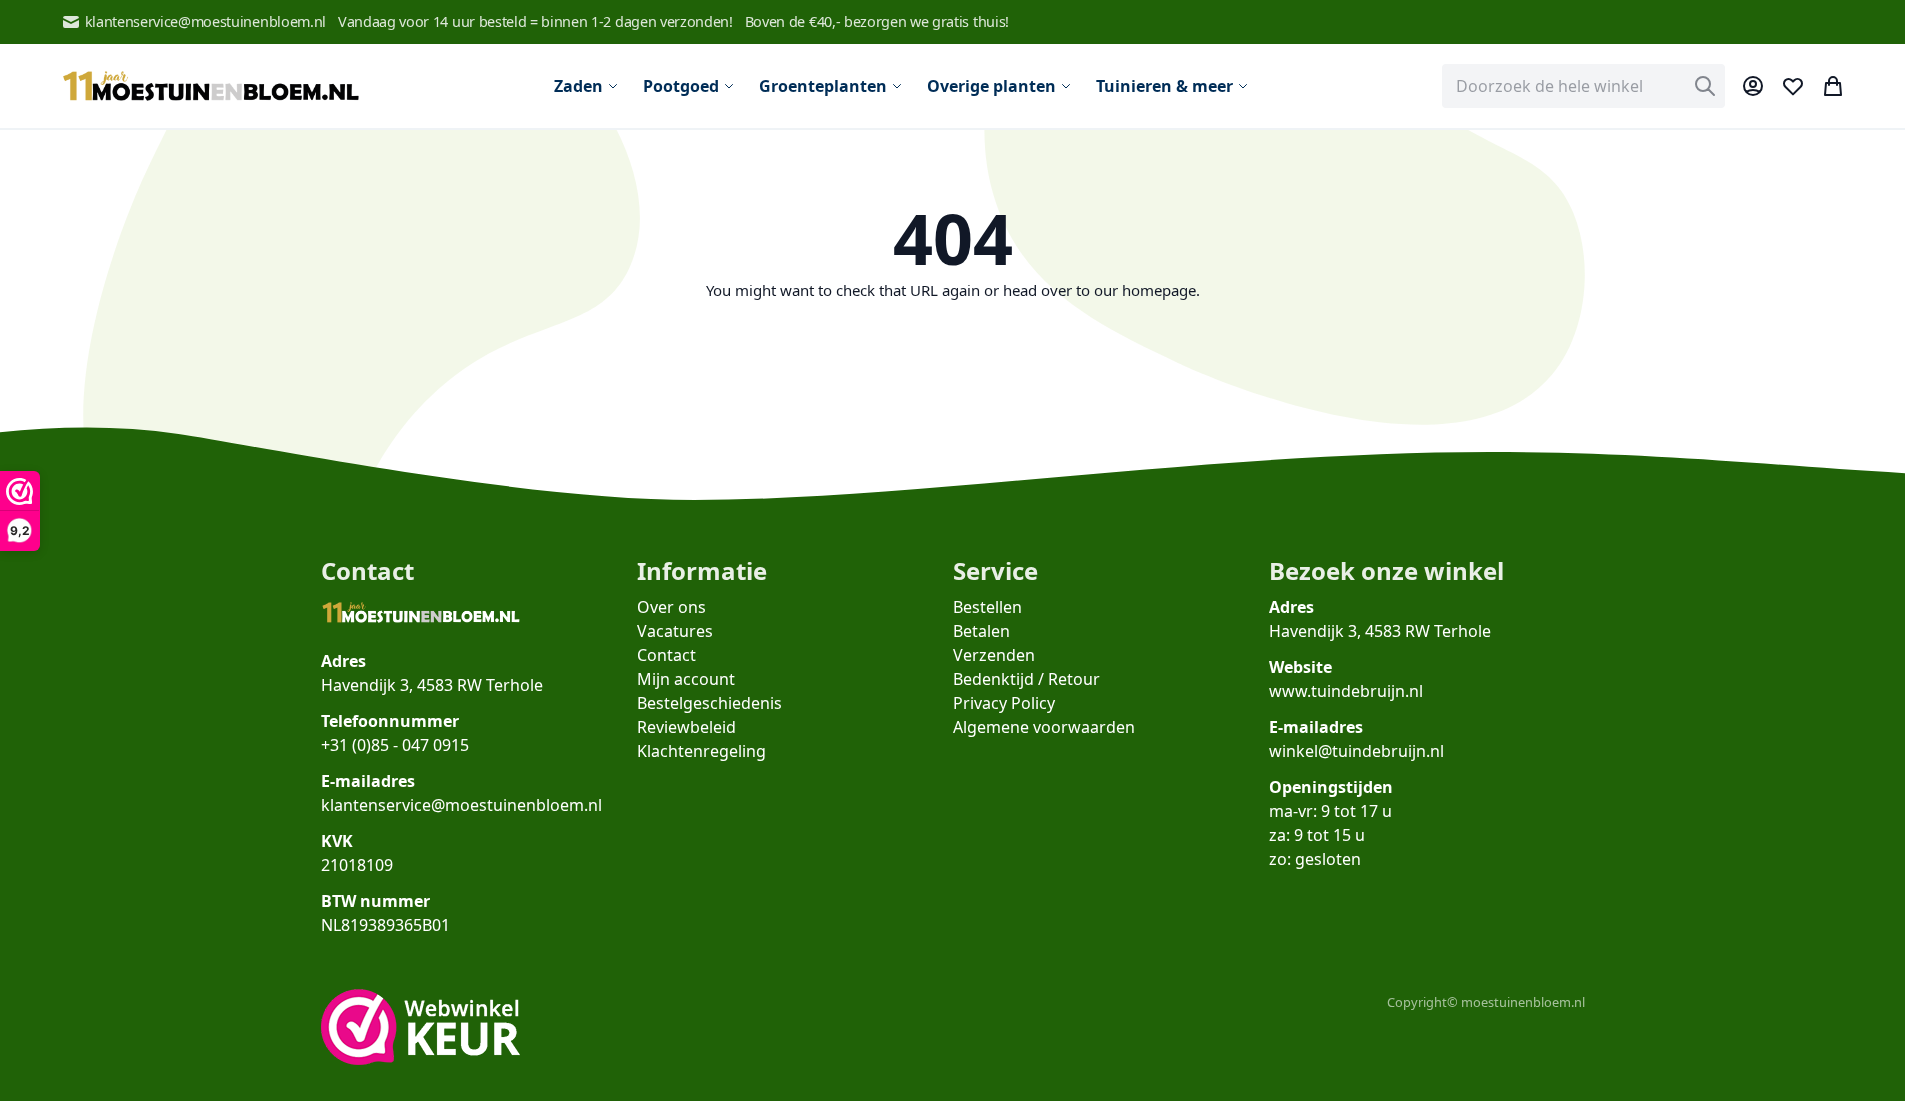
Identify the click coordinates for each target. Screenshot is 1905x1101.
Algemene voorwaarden (1044, 727)
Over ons (671, 607)
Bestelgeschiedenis (709, 703)
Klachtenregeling (701, 751)
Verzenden (994, 655)
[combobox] (1583, 86)
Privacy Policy (1004, 703)
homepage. (1161, 290)
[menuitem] (586, 86)
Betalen (981, 631)
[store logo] (211, 86)
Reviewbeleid (686, 727)
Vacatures (675, 631)
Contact (666, 655)
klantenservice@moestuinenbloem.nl (205, 21)
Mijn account (686, 679)
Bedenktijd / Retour (1026, 679)
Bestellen (987, 607)
